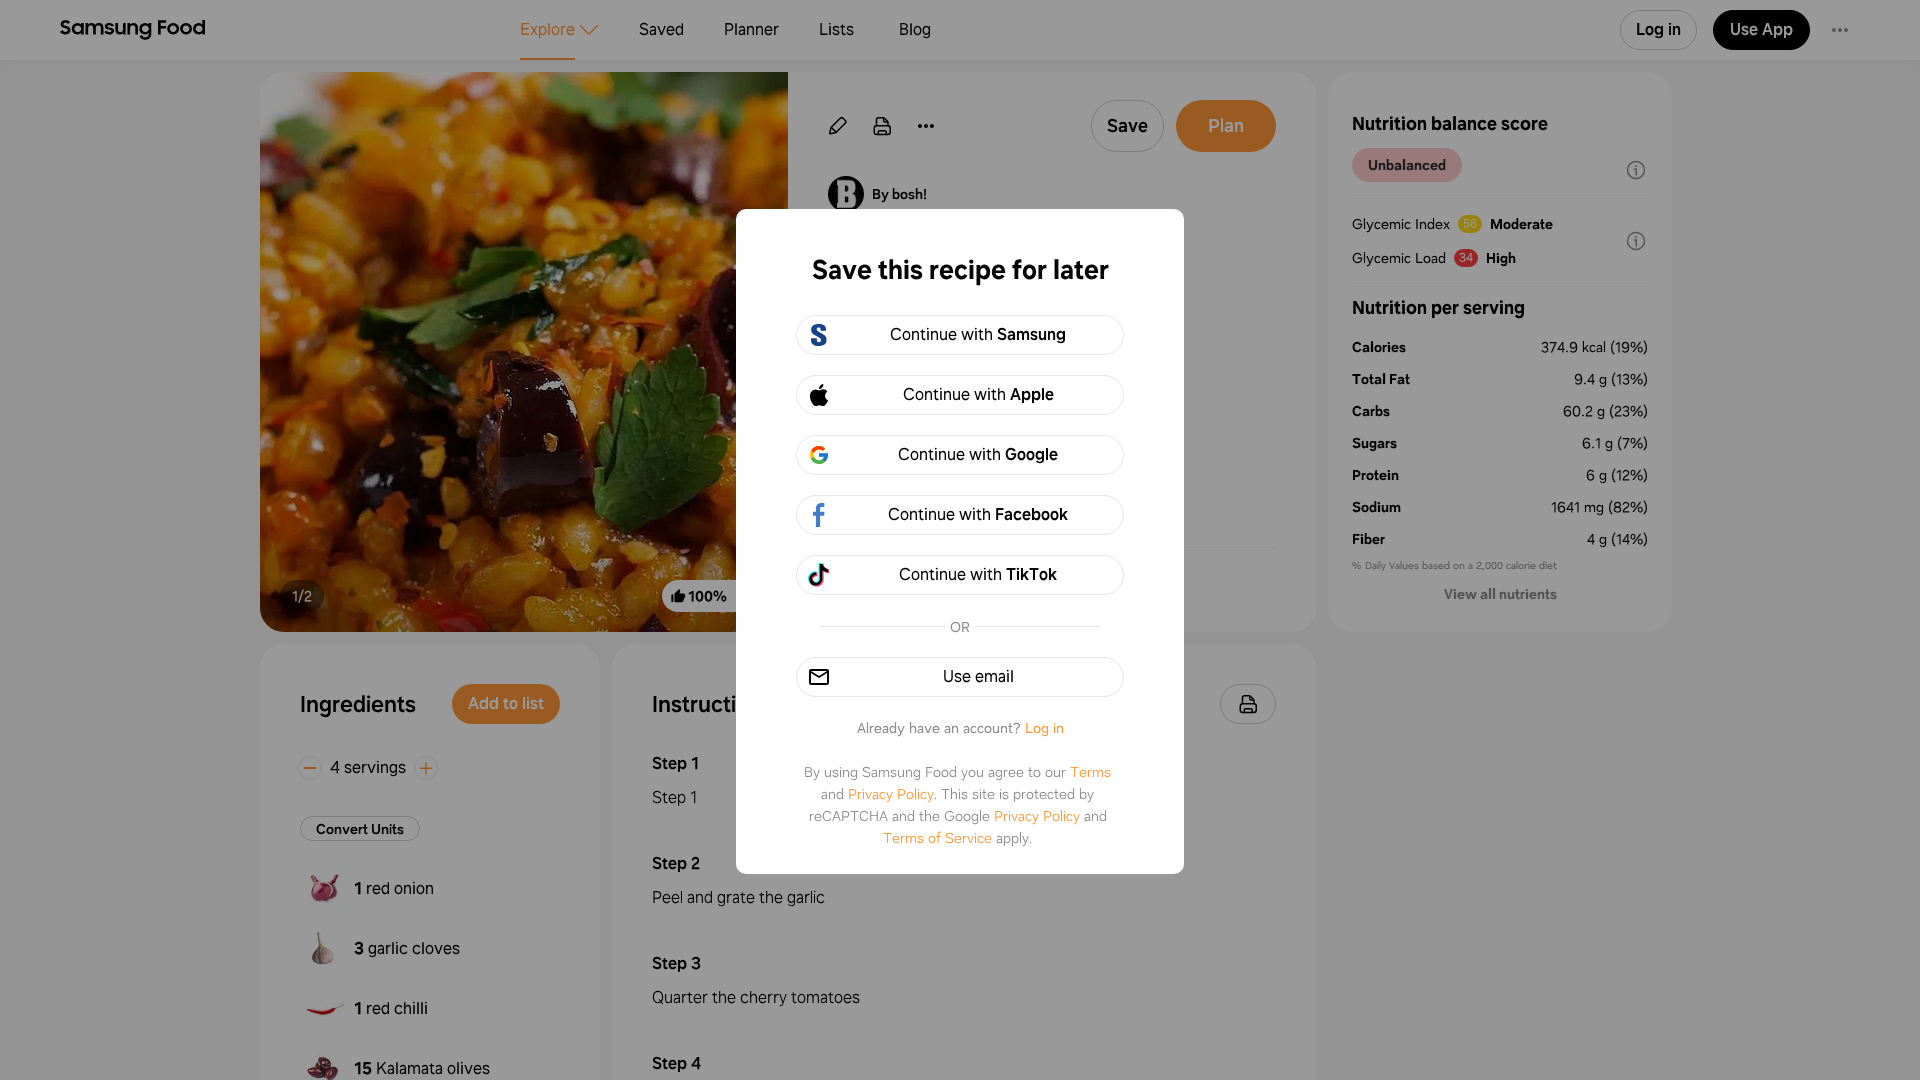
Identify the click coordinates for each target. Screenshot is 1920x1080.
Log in (1044, 728)
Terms (1090, 772)
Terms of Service (937, 838)
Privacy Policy (891, 794)
